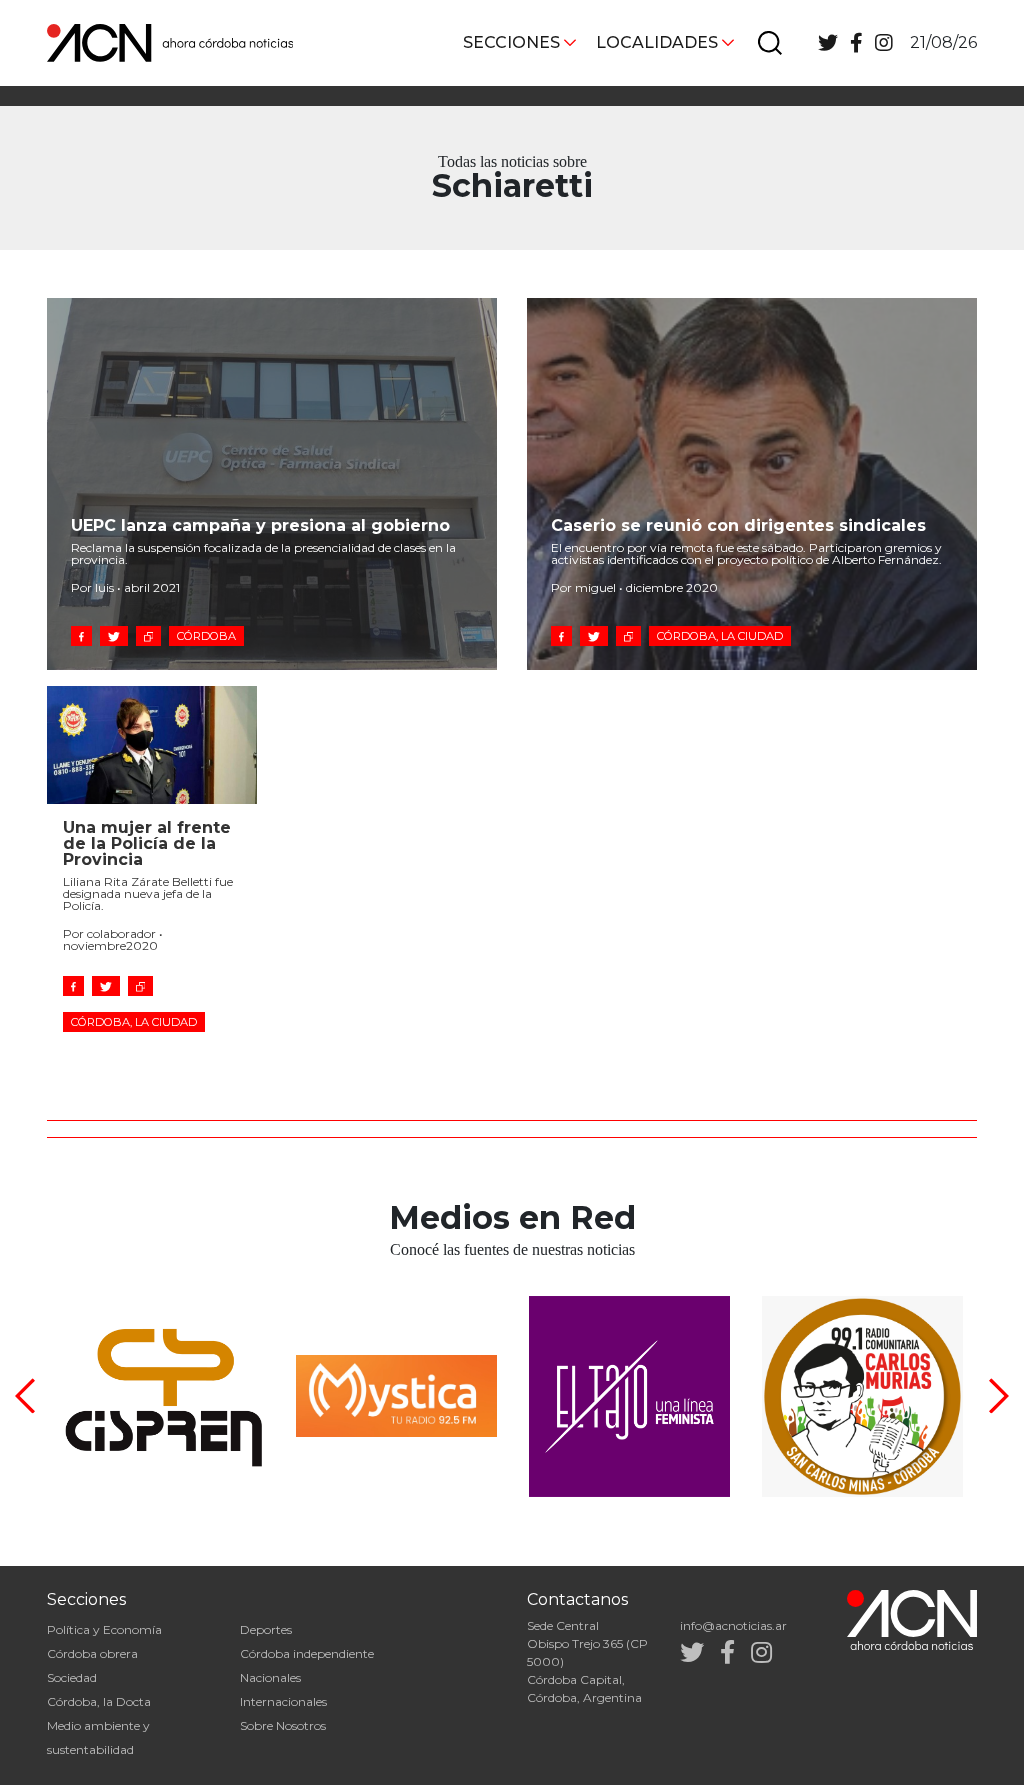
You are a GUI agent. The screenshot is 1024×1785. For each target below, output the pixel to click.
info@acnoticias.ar (733, 1625)
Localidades (657, 42)
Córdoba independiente (307, 1653)
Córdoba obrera (92, 1653)
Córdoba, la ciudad (720, 636)
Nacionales (270, 1677)
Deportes (266, 1629)
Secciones (511, 42)
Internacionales (283, 1701)
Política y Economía (104, 1629)
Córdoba (206, 636)
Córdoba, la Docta (99, 1701)
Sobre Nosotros (283, 1725)
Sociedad (72, 1677)
